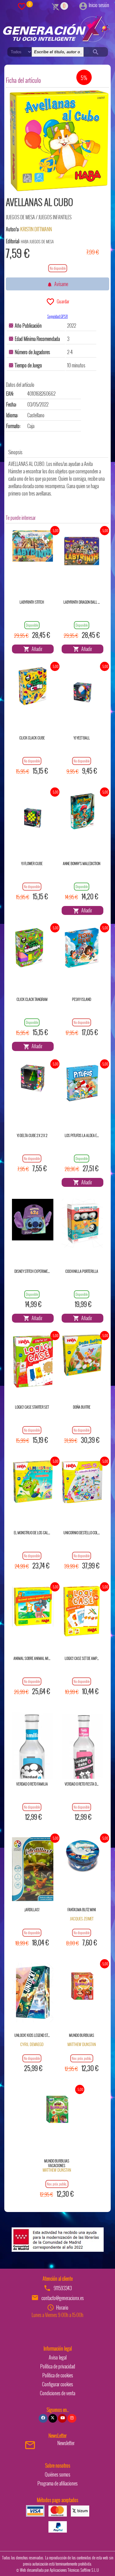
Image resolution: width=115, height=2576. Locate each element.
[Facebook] (43, 2418)
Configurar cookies (57, 2384)
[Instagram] (72, 2418)
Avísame (60, 284)
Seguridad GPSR (57, 316)
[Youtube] (62, 2418)
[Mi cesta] (56, 6)
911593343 (63, 2288)
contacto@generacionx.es (63, 2298)
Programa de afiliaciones (57, 2483)
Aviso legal (58, 2357)
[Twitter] (53, 2418)
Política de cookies (58, 2375)
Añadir (36, 649)
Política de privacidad (58, 2366)
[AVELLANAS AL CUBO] (59, 141)
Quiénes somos (57, 2474)
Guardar (62, 301)
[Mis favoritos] (22, 6)
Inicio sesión (99, 5)
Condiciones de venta (57, 2393)
